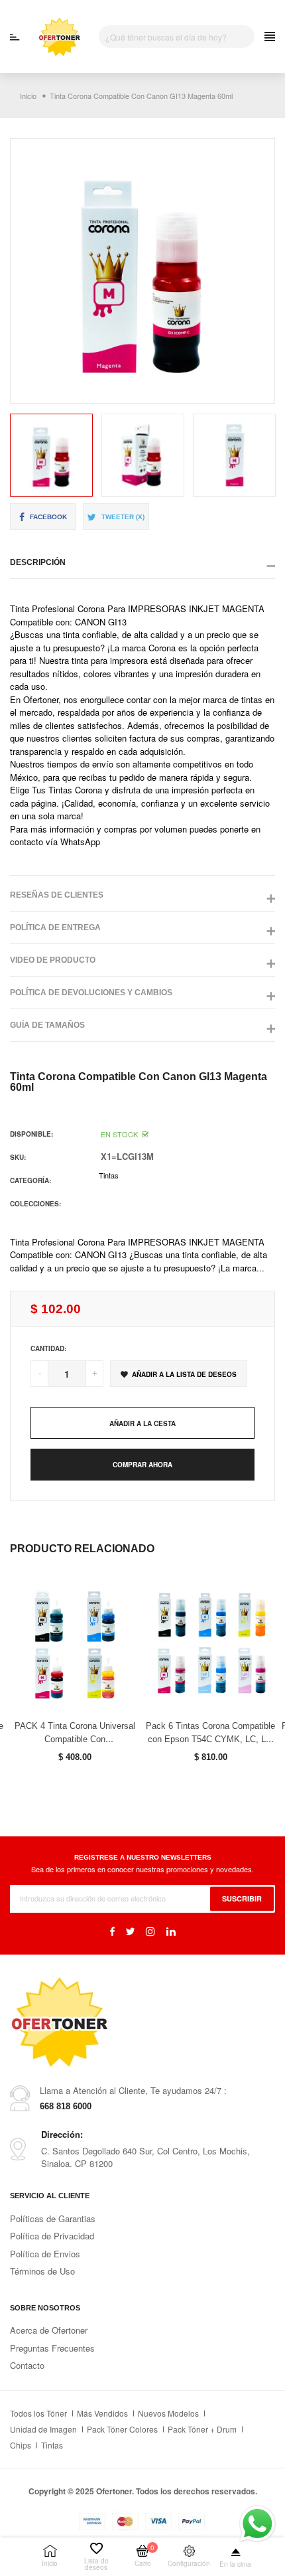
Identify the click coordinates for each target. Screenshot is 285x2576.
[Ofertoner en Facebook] (112, 1931)
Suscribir (242, 1898)
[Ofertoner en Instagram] (150, 1931)
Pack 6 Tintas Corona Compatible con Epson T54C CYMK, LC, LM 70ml (210, 1739)
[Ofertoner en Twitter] (130, 1931)
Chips (21, 2445)
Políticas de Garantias (53, 2218)
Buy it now (142, 1465)
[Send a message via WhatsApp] (257, 2524)
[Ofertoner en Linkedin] (171, 1931)
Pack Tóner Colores (122, 2429)
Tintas (109, 1175)
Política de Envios (45, 2254)
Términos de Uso (42, 2271)
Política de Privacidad (52, 2236)
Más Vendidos (102, 2413)
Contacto (27, 2365)
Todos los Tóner (38, 2413)
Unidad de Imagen (43, 2429)
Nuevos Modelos (168, 2413)
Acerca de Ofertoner (49, 2330)
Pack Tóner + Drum (202, 2429)
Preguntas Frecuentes (52, 2348)
